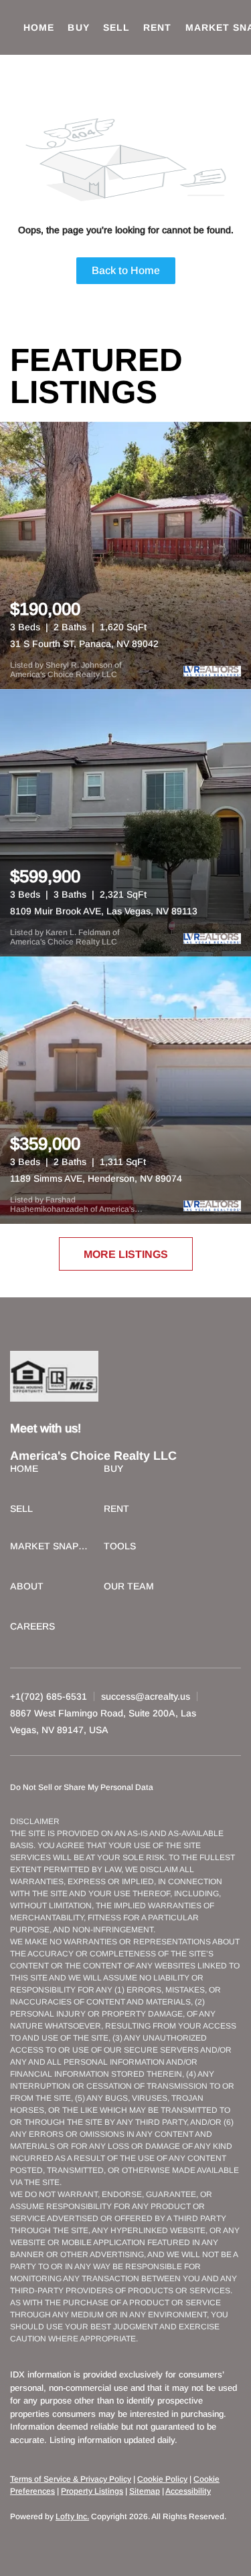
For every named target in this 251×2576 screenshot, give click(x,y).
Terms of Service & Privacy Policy (71, 2479)
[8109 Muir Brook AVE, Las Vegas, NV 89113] (125, 823)
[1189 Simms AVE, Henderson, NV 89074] (125, 1090)
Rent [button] (157, 27)
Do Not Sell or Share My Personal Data (82, 1787)
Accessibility (188, 2491)
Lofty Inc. (72, 2517)
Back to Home (126, 270)
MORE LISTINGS (126, 1254)
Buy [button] (78, 27)
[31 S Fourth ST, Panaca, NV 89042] (125, 555)
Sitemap (145, 2491)
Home (39, 27)
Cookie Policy (162, 2479)
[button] (27, 1470)
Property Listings (92, 2491)
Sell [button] (116, 27)
